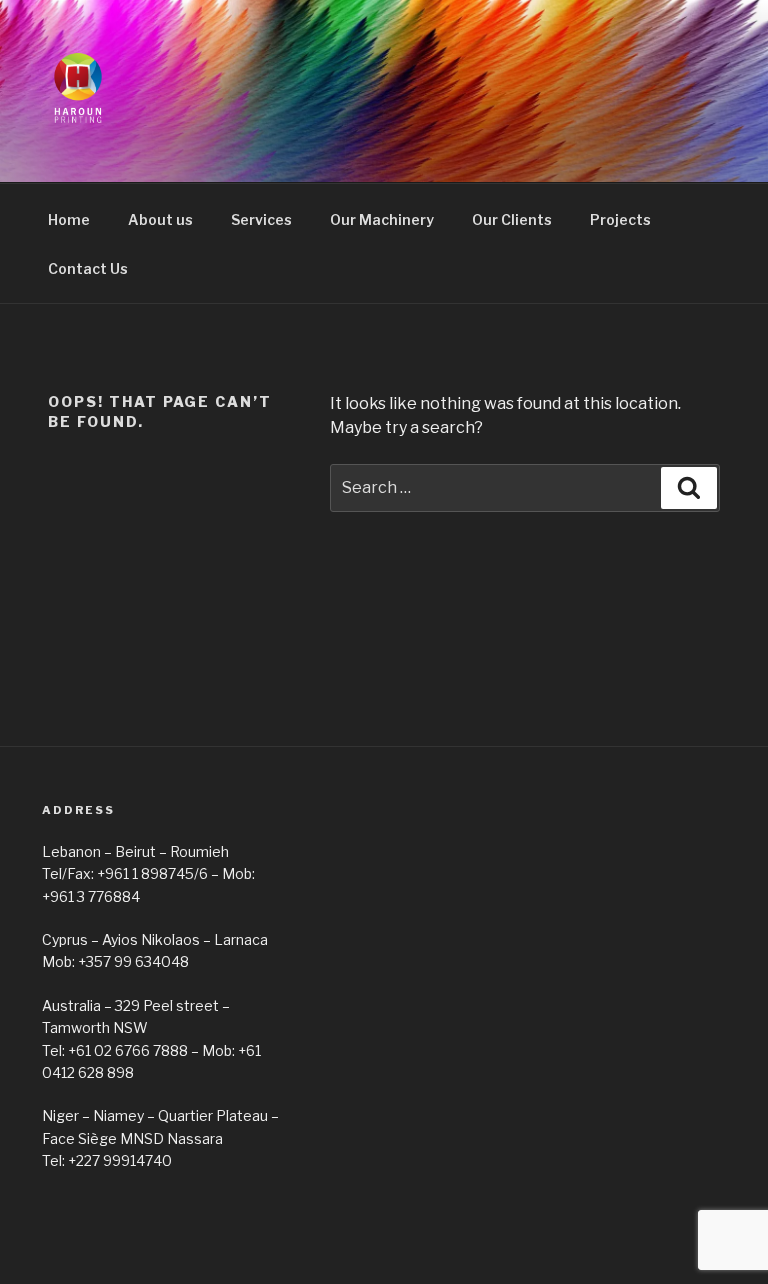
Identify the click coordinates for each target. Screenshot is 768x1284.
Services (261, 219)
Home (69, 219)
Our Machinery (382, 219)
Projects (620, 219)
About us (160, 219)
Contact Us (88, 268)
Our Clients (512, 219)
